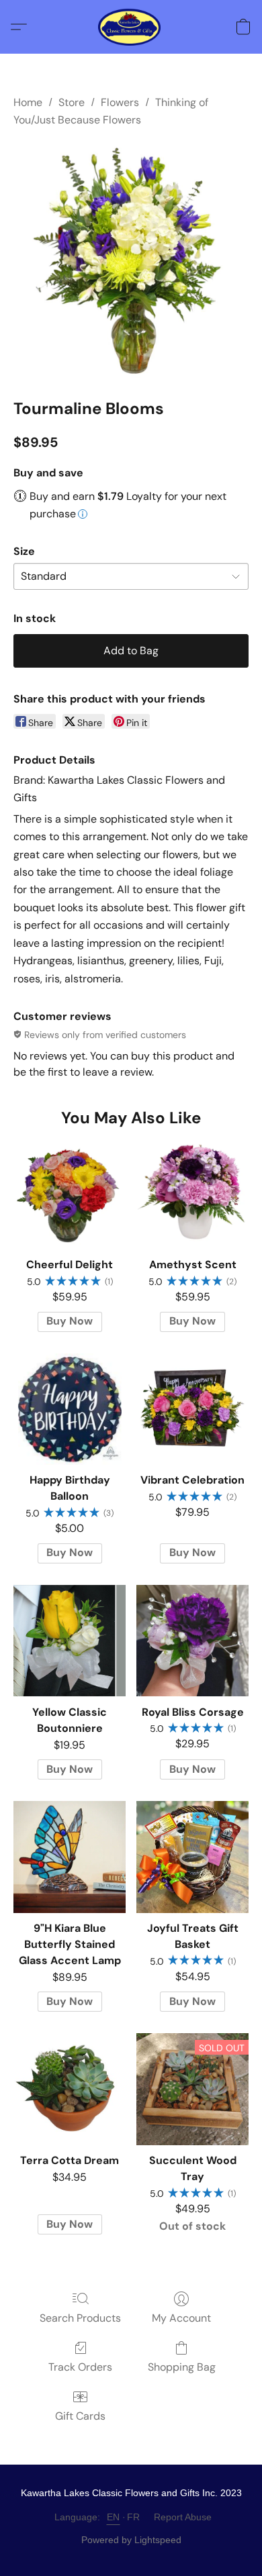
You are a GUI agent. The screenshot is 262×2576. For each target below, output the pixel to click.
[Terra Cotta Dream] (70, 2089)
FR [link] (134, 2517)
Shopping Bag (182, 2367)
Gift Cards (80, 2416)
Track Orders (80, 2367)
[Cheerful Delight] (70, 1193)
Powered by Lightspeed (131, 2540)
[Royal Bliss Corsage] (192, 1641)
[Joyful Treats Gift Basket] (192, 1857)
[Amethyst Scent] (192, 1193)
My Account (181, 2318)
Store (72, 102)
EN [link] (114, 2517)
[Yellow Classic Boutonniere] (70, 1641)
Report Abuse (183, 2517)
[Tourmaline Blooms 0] (131, 260)
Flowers (120, 102)
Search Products (80, 2318)
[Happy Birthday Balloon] (70, 1409)
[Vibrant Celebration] (192, 1409)
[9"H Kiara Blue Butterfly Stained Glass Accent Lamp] (70, 1857)
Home (28, 102)
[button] (131, 27)
